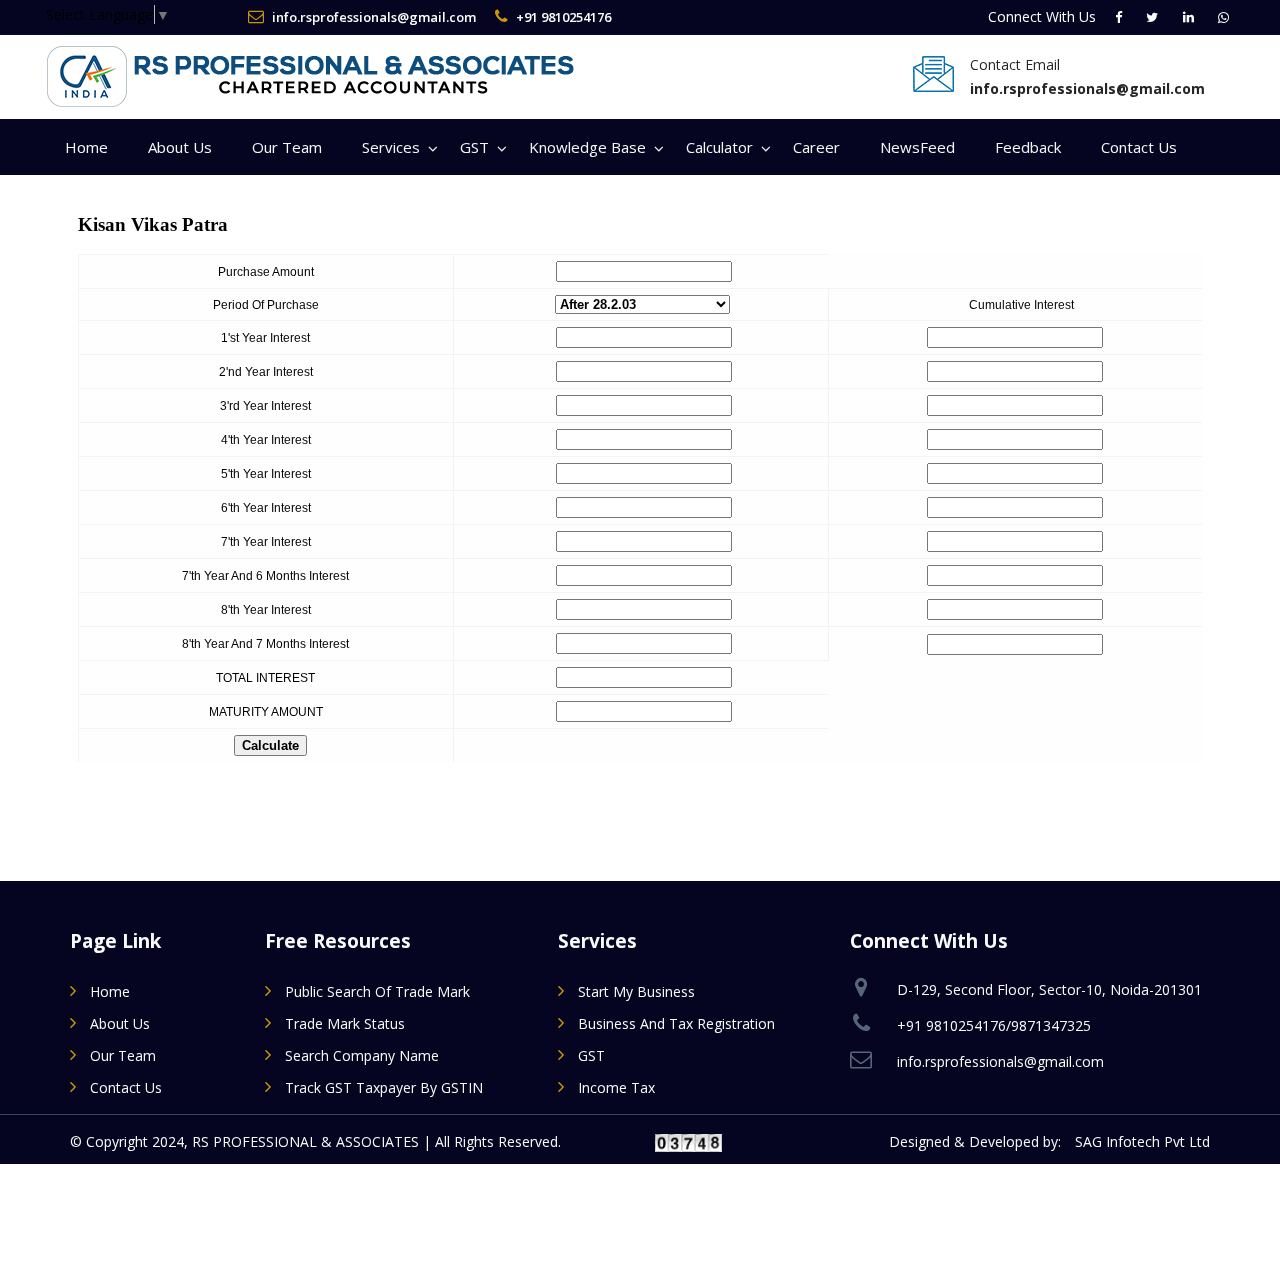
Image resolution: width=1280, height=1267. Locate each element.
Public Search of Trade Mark (377, 991)
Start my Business (636, 991)
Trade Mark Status (345, 1023)
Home (86, 147)
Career (816, 147)
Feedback (1028, 147)
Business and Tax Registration (676, 1023)
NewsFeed (917, 147)
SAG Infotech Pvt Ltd (1142, 1141)
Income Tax (616, 1087)
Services (391, 147)
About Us (180, 147)
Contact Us (1139, 147)
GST (474, 147)
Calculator (719, 147)
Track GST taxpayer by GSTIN (384, 1087)
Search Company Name (362, 1055)
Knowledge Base (587, 147)
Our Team (287, 147)
